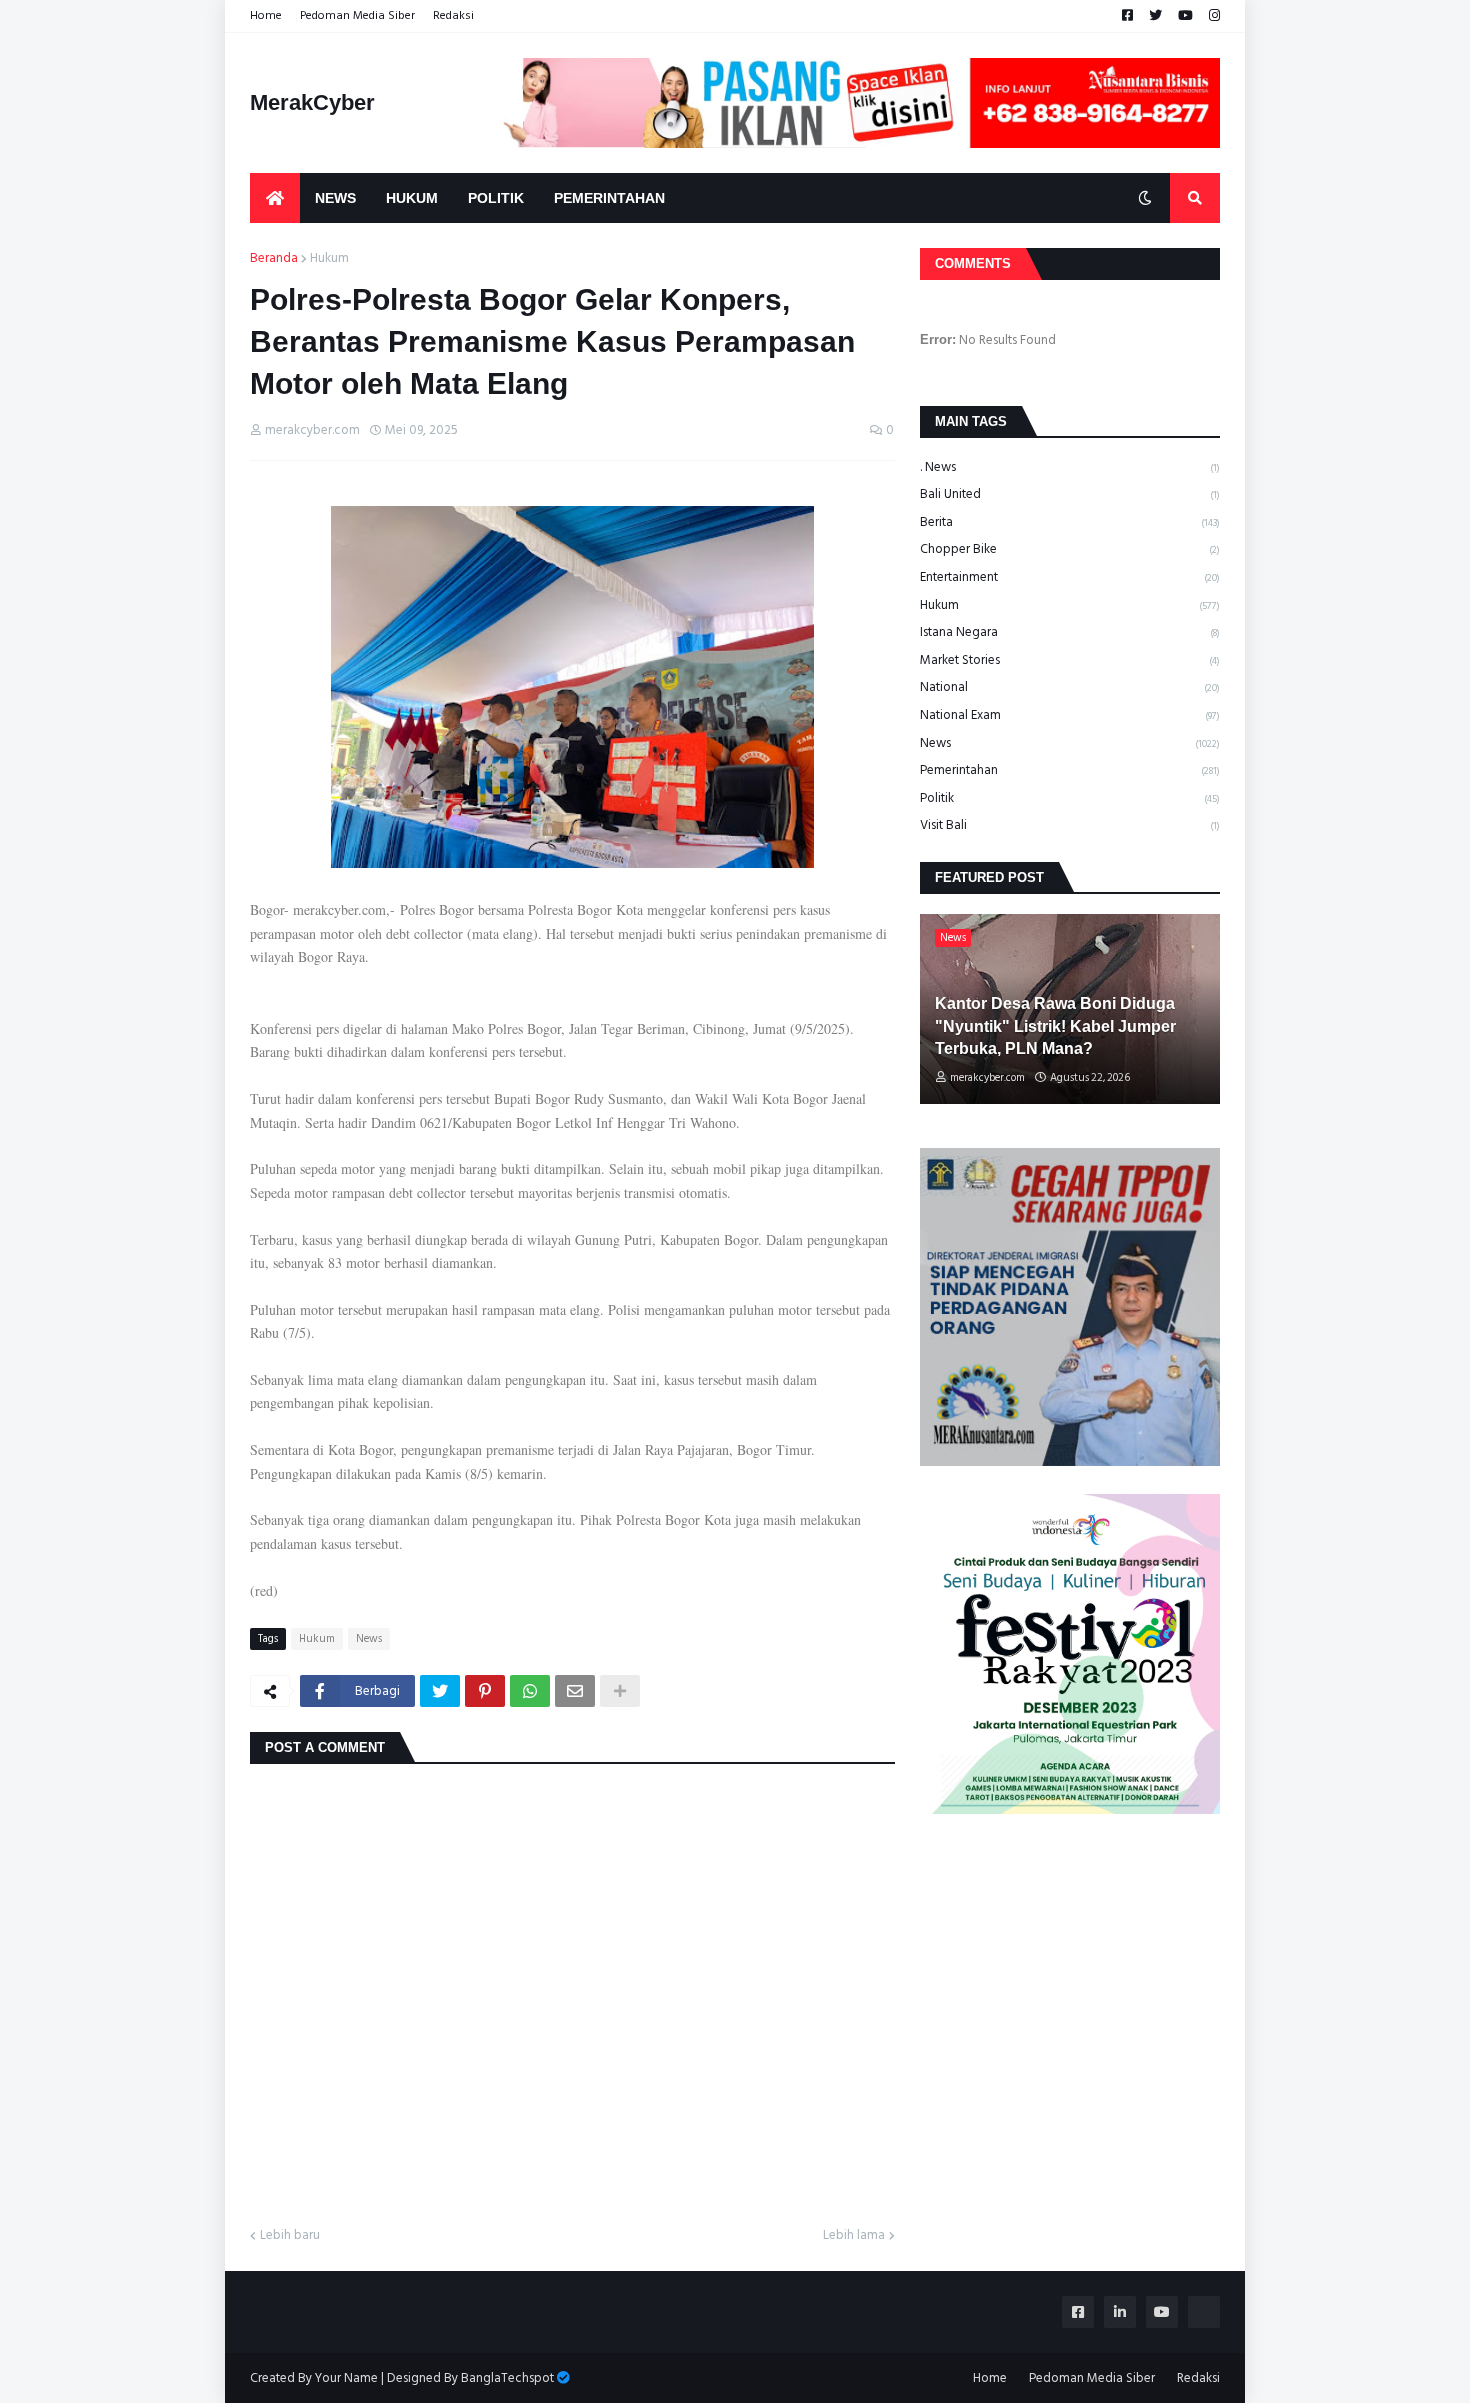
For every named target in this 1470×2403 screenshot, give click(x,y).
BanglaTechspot (507, 2378)
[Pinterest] (485, 1691)
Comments (973, 263)
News (369, 1639)
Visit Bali (1070, 825)
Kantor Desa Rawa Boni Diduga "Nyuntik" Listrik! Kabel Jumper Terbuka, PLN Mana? (1055, 1026)
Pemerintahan (1070, 770)
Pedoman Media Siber (357, 15)
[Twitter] (440, 1691)
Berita (1070, 522)
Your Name (346, 2378)
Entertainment (1070, 577)
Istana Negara (1070, 632)
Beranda (274, 259)
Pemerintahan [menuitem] (609, 198)
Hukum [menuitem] (412, 198)
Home (266, 15)
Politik (1070, 798)
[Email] (575, 1691)
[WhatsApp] (530, 1691)
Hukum (329, 259)
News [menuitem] (335, 198)
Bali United (1070, 494)
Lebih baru (290, 2236)
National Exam (1070, 715)
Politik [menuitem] (496, 198)
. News (1070, 468)
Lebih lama (854, 2236)
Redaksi (453, 15)
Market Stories (1070, 660)
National (1070, 687)
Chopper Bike (1070, 549)
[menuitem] (275, 198)
